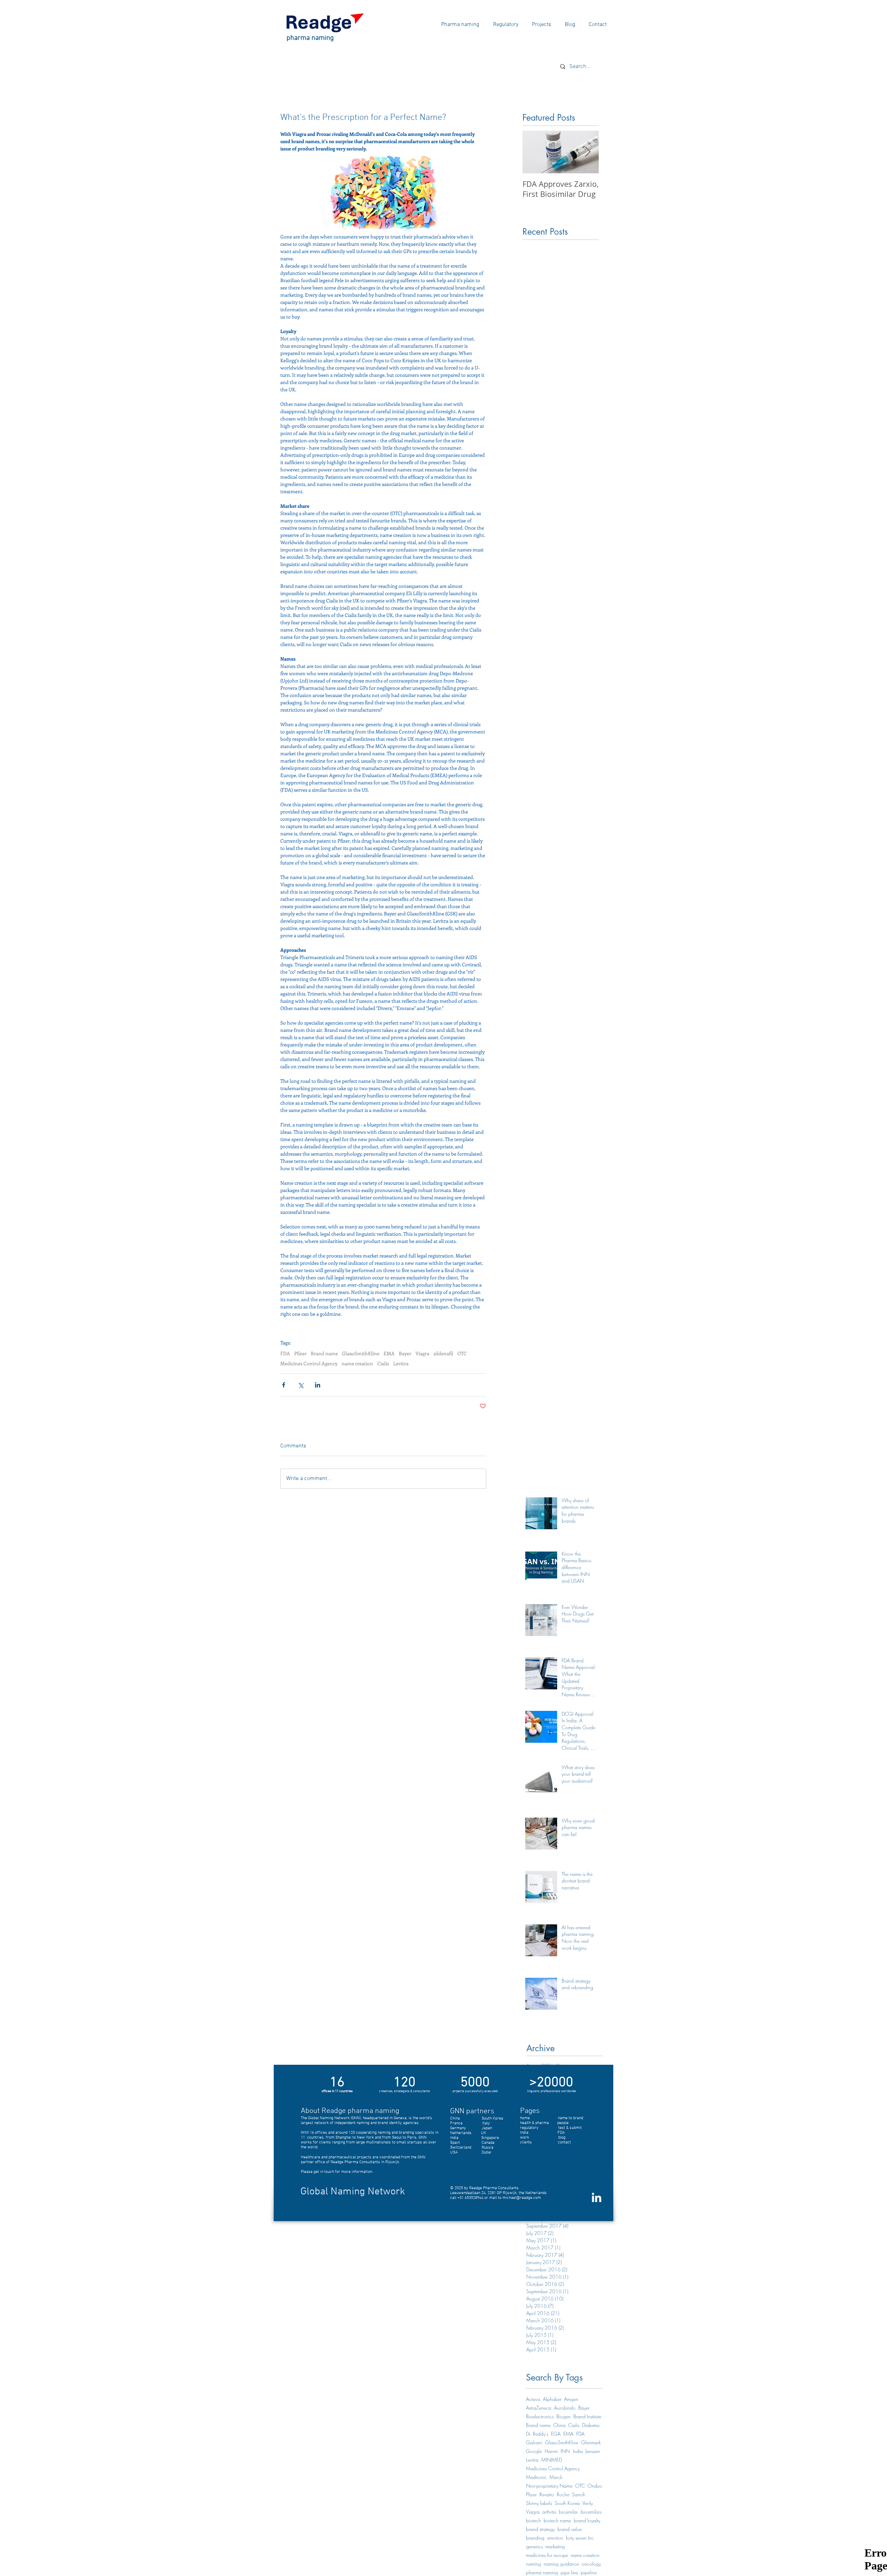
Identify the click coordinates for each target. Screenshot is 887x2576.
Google (534, 2451)
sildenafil (443, 1353)
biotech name (557, 2520)
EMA (389, 1353)
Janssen (593, 2451)
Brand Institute (587, 2416)
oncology (591, 2564)
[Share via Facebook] (284, 1385)
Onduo (595, 2486)
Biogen (564, 2416)
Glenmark (591, 2442)
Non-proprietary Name (549, 2486)
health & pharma (534, 2123)
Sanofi (578, 2494)
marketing (555, 2546)
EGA (556, 2434)
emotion (555, 2538)
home (525, 2118)
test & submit (570, 2128)
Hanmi (551, 2451)
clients (526, 2142)
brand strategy (540, 2529)
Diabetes (591, 2425)
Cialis (383, 1363)
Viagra (422, 1353)
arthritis (549, 2512)
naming (533, 2564)
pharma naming (542, 2572)
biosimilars (591, 2512)
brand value (570, 2529)
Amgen (571, 2399)
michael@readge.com (522, 2198)
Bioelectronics (540, 2416)
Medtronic (536, 2477)
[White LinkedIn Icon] (596, 2197)
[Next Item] (588, 152)
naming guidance (561, 2564)
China (559, 2425)
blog (562, 2138)
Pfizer (300, 1353)
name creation (357, 1363)
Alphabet (552, 2399)
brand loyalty (587, 2520)
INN (565, 2451)
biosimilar (568, 2512)
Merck (556, 2477)
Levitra (401, 1363)
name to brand (570, 2118)
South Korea (567, 2503)
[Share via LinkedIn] (318, 1385)
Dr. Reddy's (537, 2434)
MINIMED (552, 2460)
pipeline (589, 2572)
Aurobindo (565, 2408)
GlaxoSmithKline (361, 1353)
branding (535, 2538)
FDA (285, 1353)
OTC (462, 1353)
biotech (533, 2520)
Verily (588, 2503)
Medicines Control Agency (309, 1363)
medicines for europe (547, 2555)
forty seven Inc (580, 2538)
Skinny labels (539, 2503)
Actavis (533, 2399)
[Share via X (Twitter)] (301, 1385)
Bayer (405, 1353)
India (578, 2451)
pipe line (569, 2572)
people (563, 2123)
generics (534, 2546)
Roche (563, 2494)
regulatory (539, 2128)
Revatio (547, 2494)
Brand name (324, 1353)
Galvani (534, 2442)
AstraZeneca (539, 2408)
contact (564, 2142)
